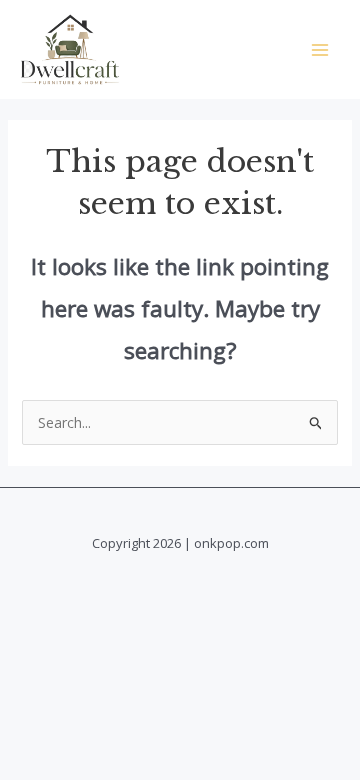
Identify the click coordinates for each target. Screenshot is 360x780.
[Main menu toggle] (319, 49)
